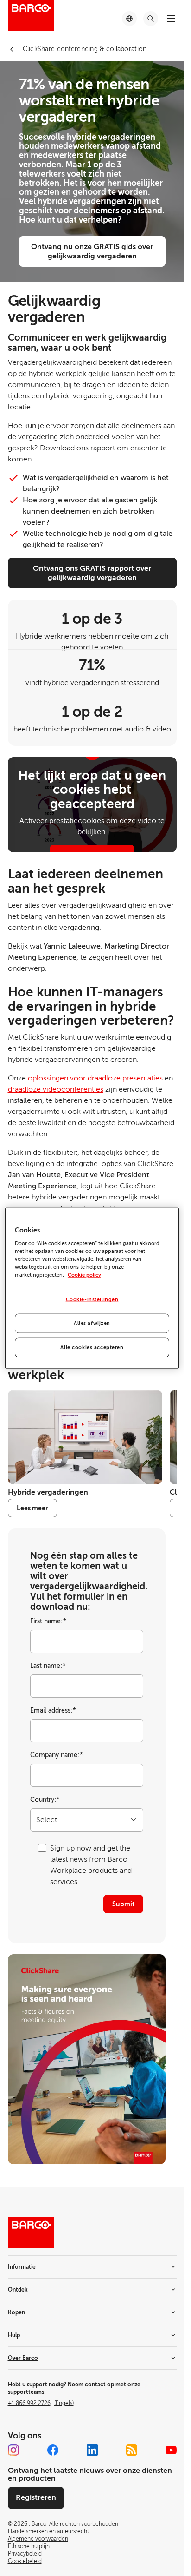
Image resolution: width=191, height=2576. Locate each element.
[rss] (132, 2450)
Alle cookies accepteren (92, 1347)
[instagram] (13, 2450)
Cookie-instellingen (92, 1300)
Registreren (36, 2497)
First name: (48, 1621)
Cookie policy (84, 1275)
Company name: (57, 1755)
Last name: (48, 1666)
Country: (45, 1800)
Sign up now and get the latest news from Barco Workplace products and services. (91, 1865)
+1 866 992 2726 (41, 2403)
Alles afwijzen (92, 1323)
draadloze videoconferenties (56, 1089)
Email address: (53, 1710)
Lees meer (32, 1508)
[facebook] (53, 2450)
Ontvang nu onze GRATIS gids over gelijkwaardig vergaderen (92, 251)
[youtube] (171, 2450)
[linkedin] (92, 2450)
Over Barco (23, 2358)
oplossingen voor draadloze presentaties (95, 1078)
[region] (92, 1288)
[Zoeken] (151, 19)
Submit (123, 1904)
